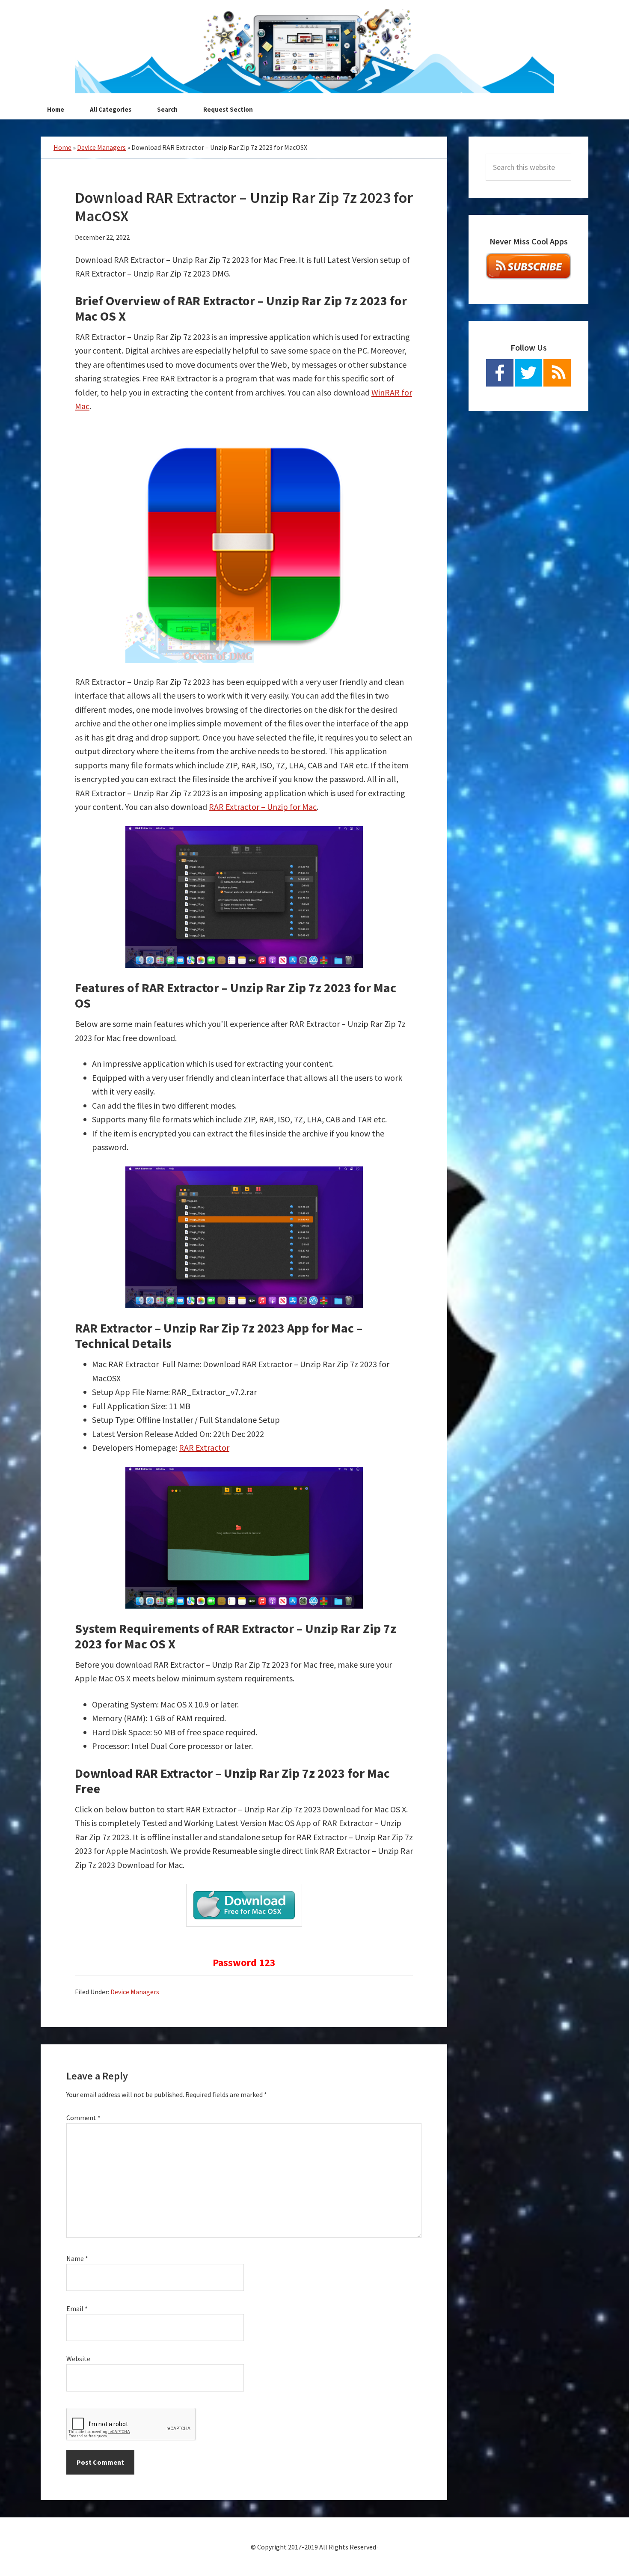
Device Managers (101, 147)
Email (77, 2308)
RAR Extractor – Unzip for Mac (263, 807)
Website (78, 2359)
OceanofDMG (314, 51)
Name (77, 2258)
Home (62, 147)
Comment (83, 2118)
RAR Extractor (204, 1447)
